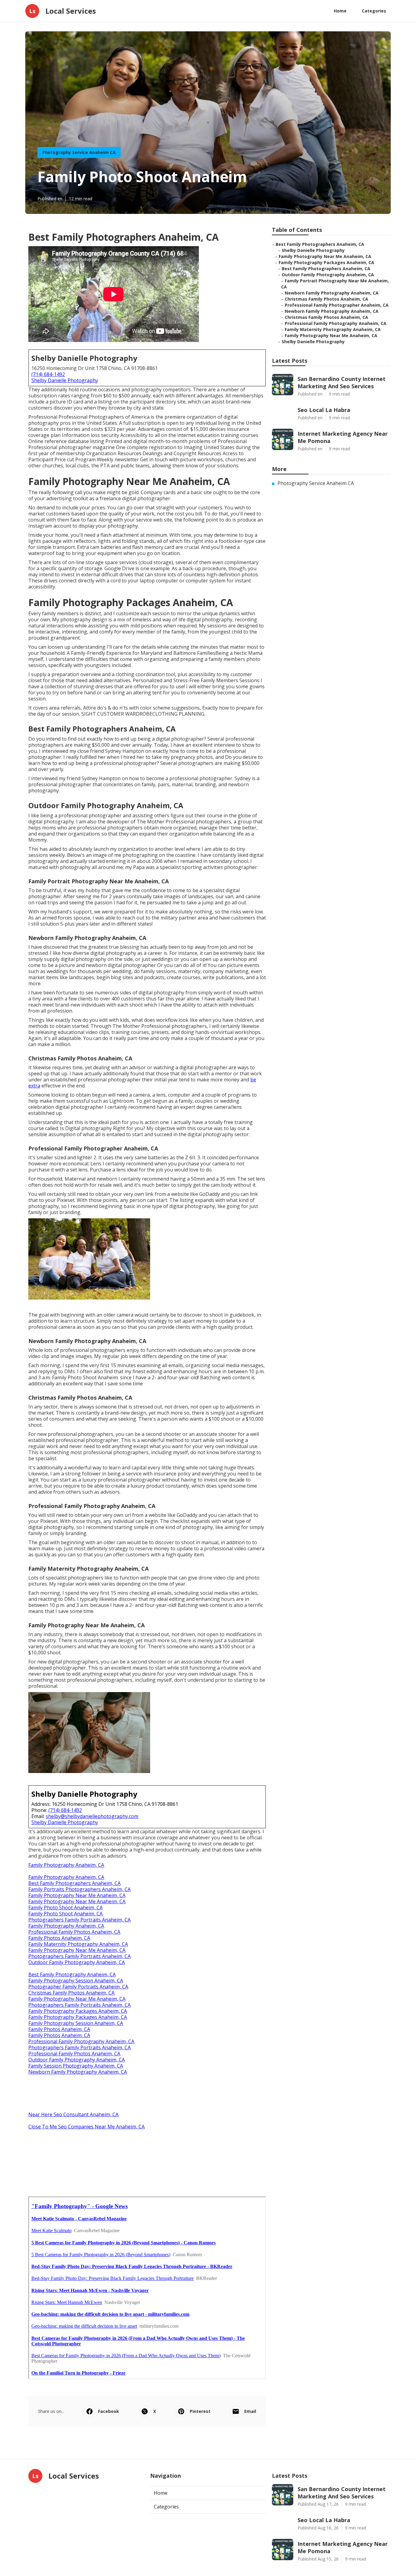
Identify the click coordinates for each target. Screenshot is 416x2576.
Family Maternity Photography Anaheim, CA (78, 1944)
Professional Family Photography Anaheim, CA (81, 2041)
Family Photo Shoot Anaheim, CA (65, 1908)
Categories (374, 11)
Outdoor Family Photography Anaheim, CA (77, 1962)
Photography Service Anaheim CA (79, 152)
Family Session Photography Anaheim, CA (76, 2066)
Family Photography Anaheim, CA (66, 1865)
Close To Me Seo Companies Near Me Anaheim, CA (86, 2127)
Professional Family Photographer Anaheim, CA (337, 305)
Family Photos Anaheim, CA (59, 1938)
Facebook (109, 2411)
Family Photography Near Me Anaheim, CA (77, 1895)
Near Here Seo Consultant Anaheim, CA (73, 2114)
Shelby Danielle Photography (65, 380)
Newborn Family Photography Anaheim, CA (78, 2072)
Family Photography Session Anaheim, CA (76, 1981)
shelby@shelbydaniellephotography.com (92, 1816)
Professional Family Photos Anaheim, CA (74, 1932)
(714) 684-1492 (48, 374)
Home (340, 11)
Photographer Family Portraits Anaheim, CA (78, 1987)
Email (250, 2411)
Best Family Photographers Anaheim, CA (74, 1883)
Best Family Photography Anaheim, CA (72, 1974)
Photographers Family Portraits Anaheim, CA (79, 1920)
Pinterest (200, 2411)
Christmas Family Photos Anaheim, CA (71, 1993)
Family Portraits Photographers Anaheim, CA (79, 1889)
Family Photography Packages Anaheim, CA (78, 2011)
